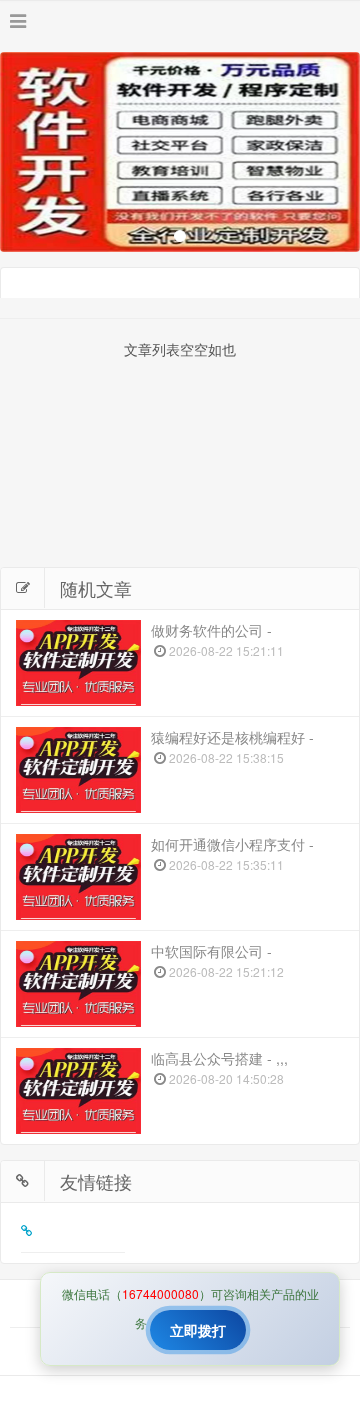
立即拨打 (198, 1330)
